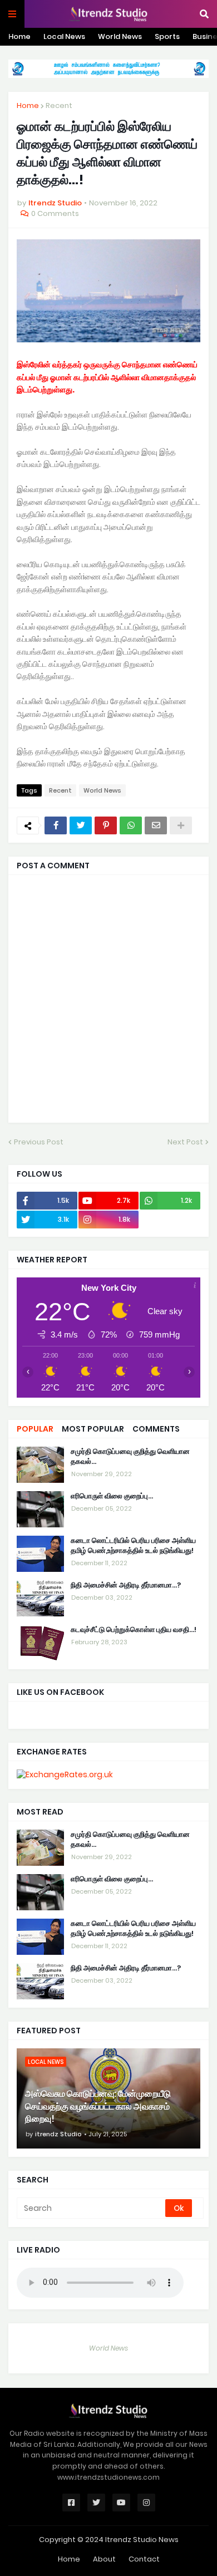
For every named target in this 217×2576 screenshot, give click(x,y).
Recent (59, 105)
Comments (156, 1429)
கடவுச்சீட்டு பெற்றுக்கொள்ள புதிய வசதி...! (134, 1630)
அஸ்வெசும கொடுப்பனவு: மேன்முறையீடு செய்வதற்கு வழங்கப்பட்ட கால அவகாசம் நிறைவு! (98, 2106)
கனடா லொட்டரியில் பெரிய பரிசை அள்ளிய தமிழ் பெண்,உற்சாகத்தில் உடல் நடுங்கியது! (133, 1546)
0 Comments (55, 213)
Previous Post (39, 1142)
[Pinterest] (106, 825)
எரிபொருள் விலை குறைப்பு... (112, 1496)
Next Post (185, 1142)
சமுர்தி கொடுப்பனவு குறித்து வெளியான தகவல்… (130, 1457)
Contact (144, 2559)
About (104, 2559)
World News (120, 36)
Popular (35, 1429)
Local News (64, 36)
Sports (167, 36)
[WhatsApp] (131, 825)
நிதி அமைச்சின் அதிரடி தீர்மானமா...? (126, 1585)
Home (19, 36)
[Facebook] (56, 825)
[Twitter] (81, 825)
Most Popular (93, 1429)
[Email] (156, 825)
